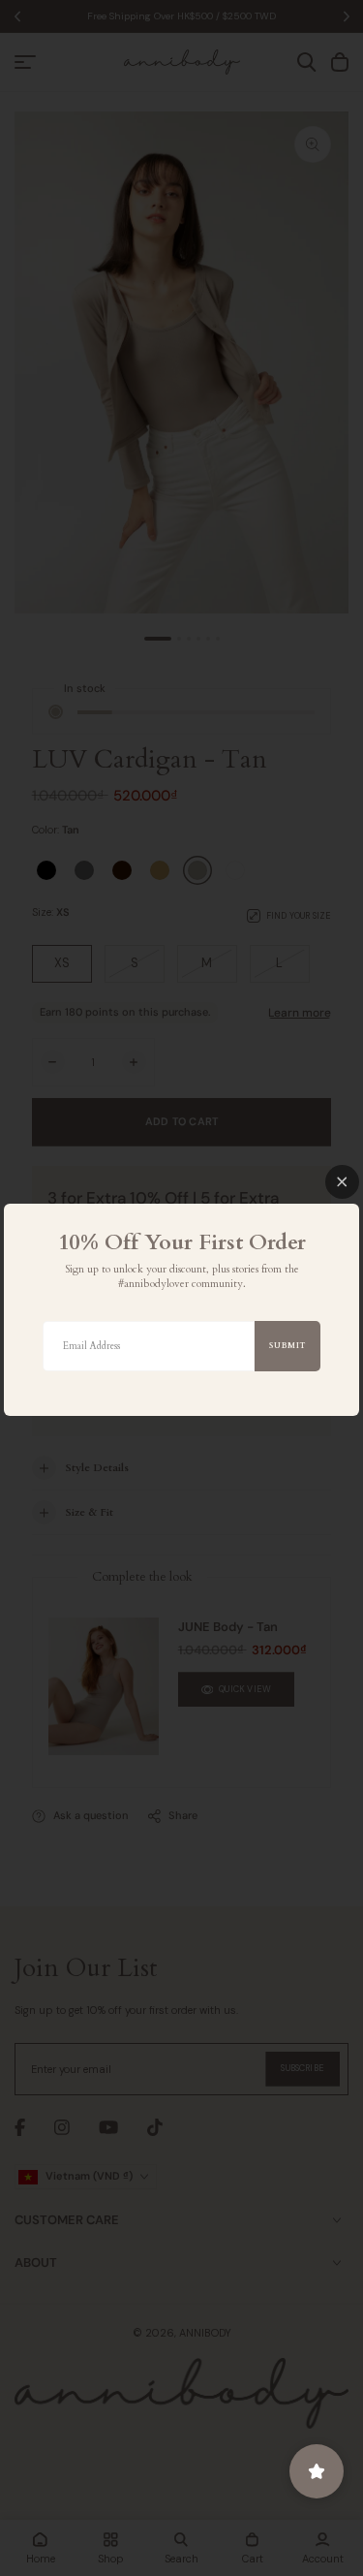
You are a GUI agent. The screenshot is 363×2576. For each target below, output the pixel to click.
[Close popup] (342, 1182)
